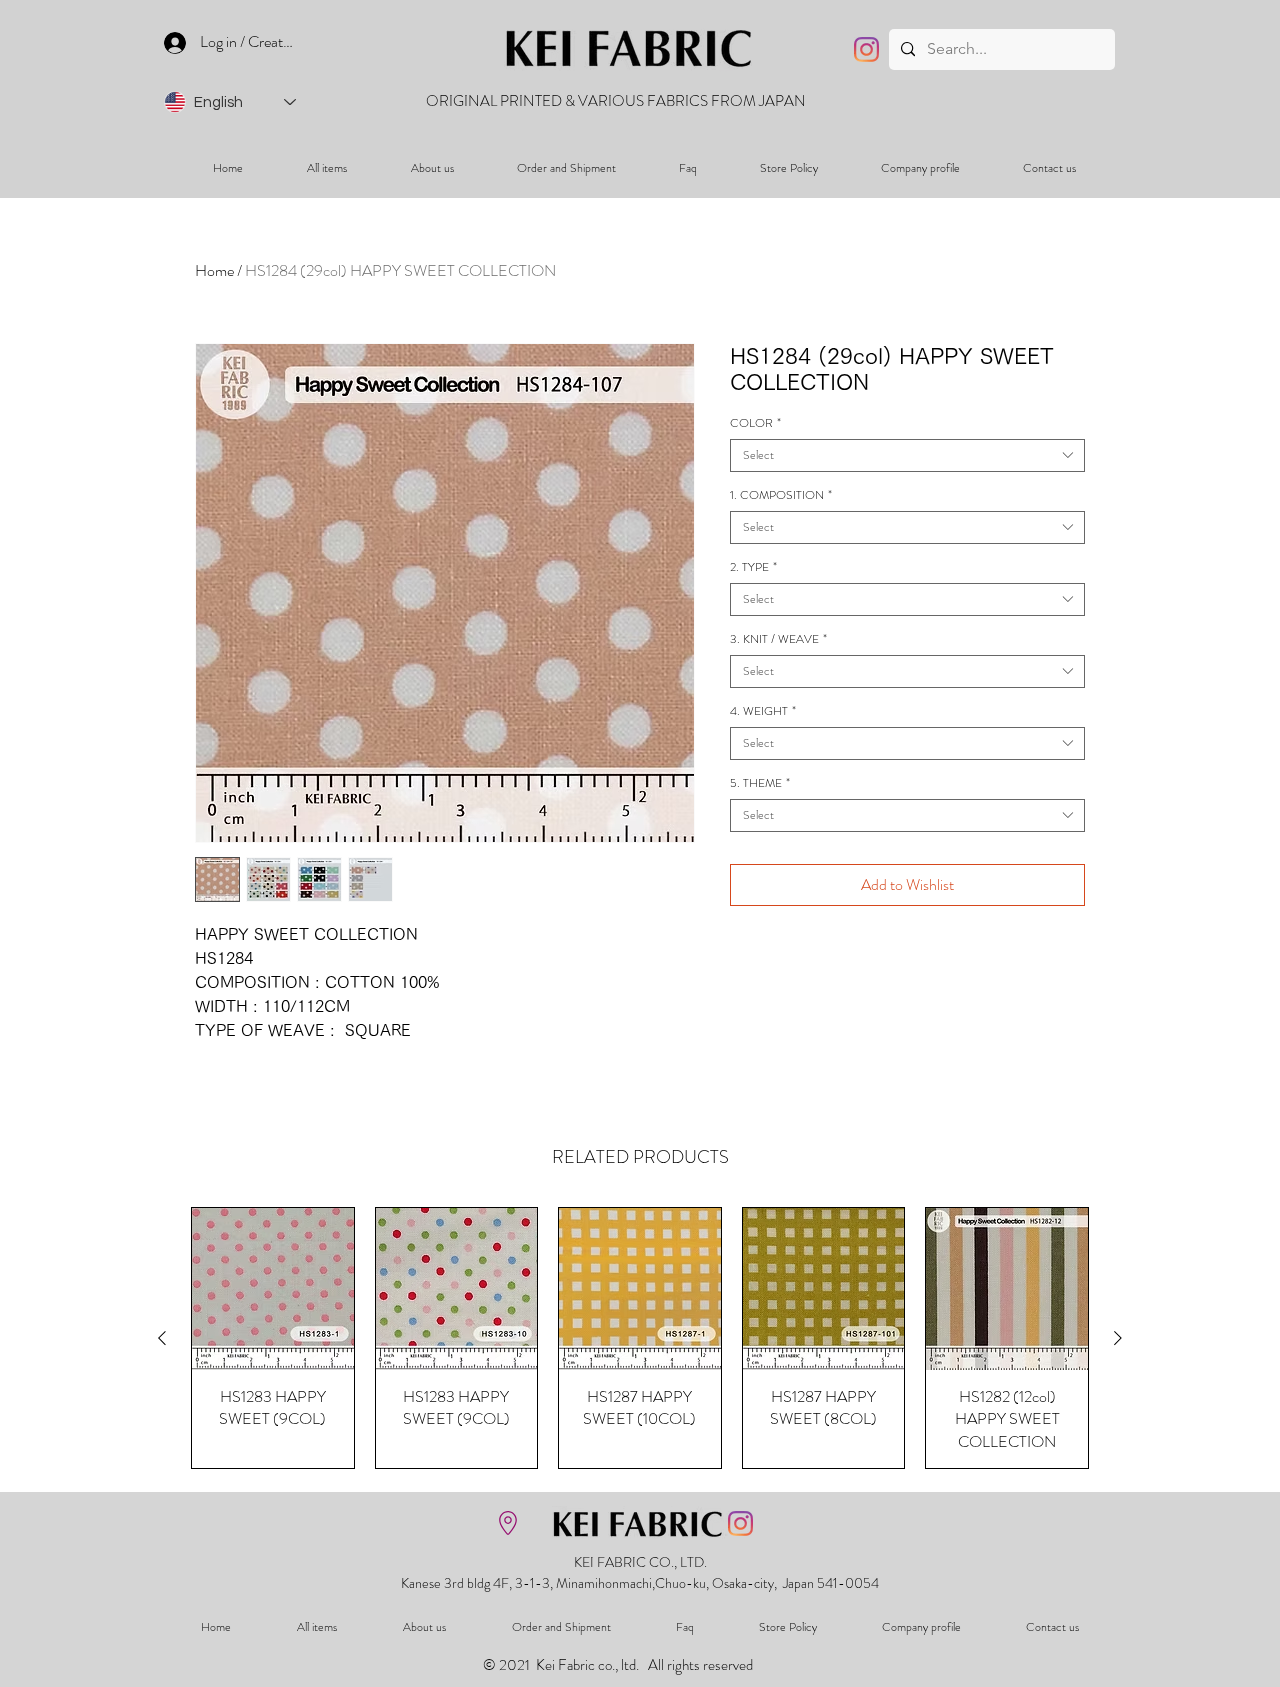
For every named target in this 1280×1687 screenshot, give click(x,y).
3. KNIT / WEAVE (778, 639)
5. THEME (760, 783)
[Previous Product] (162, 1338)
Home (214, 270)
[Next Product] (1118, 1338)
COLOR (755, 423)
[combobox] (907, 455)
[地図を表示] (508, 1523)
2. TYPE (753, 567)
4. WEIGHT (763, 711)
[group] (640, 1338)
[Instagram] (866, 49)
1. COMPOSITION (781, 495)
